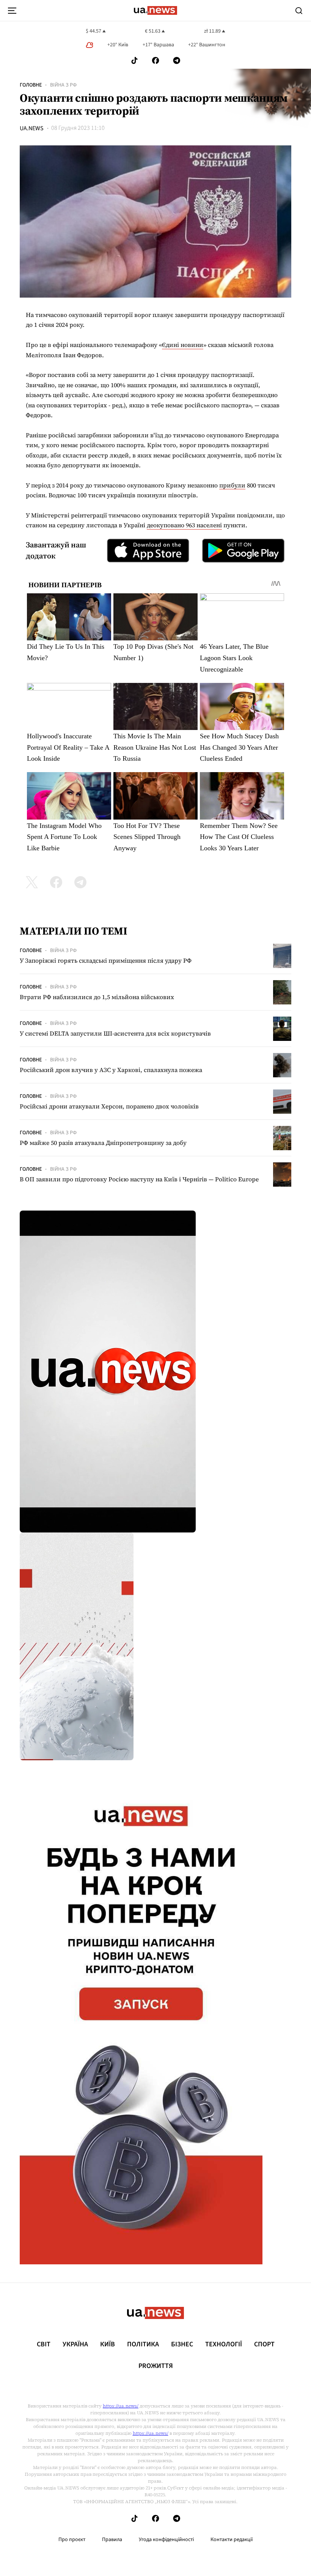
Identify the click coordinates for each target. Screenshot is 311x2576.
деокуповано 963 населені (184, 525)
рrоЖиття (156, 2366)
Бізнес (182, 2344)
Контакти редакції (232, 2540)
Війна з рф (63, 85)
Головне (31, 85)
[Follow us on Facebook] (155, 61)
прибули (232, 485)
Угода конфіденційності (166, 2540)
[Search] (299, 11)
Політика (143, 2344)
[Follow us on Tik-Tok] (134, 61)
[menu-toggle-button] (12, 11)
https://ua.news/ (121, 2406)
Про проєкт (72, 2540)
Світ (44, 2344)
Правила (112, 2540)
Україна (75, 2344)
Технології (224, 2344)
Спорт (264, 2344)
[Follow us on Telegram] (177, 61)
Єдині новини (183, 345)
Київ (108, 2344)
